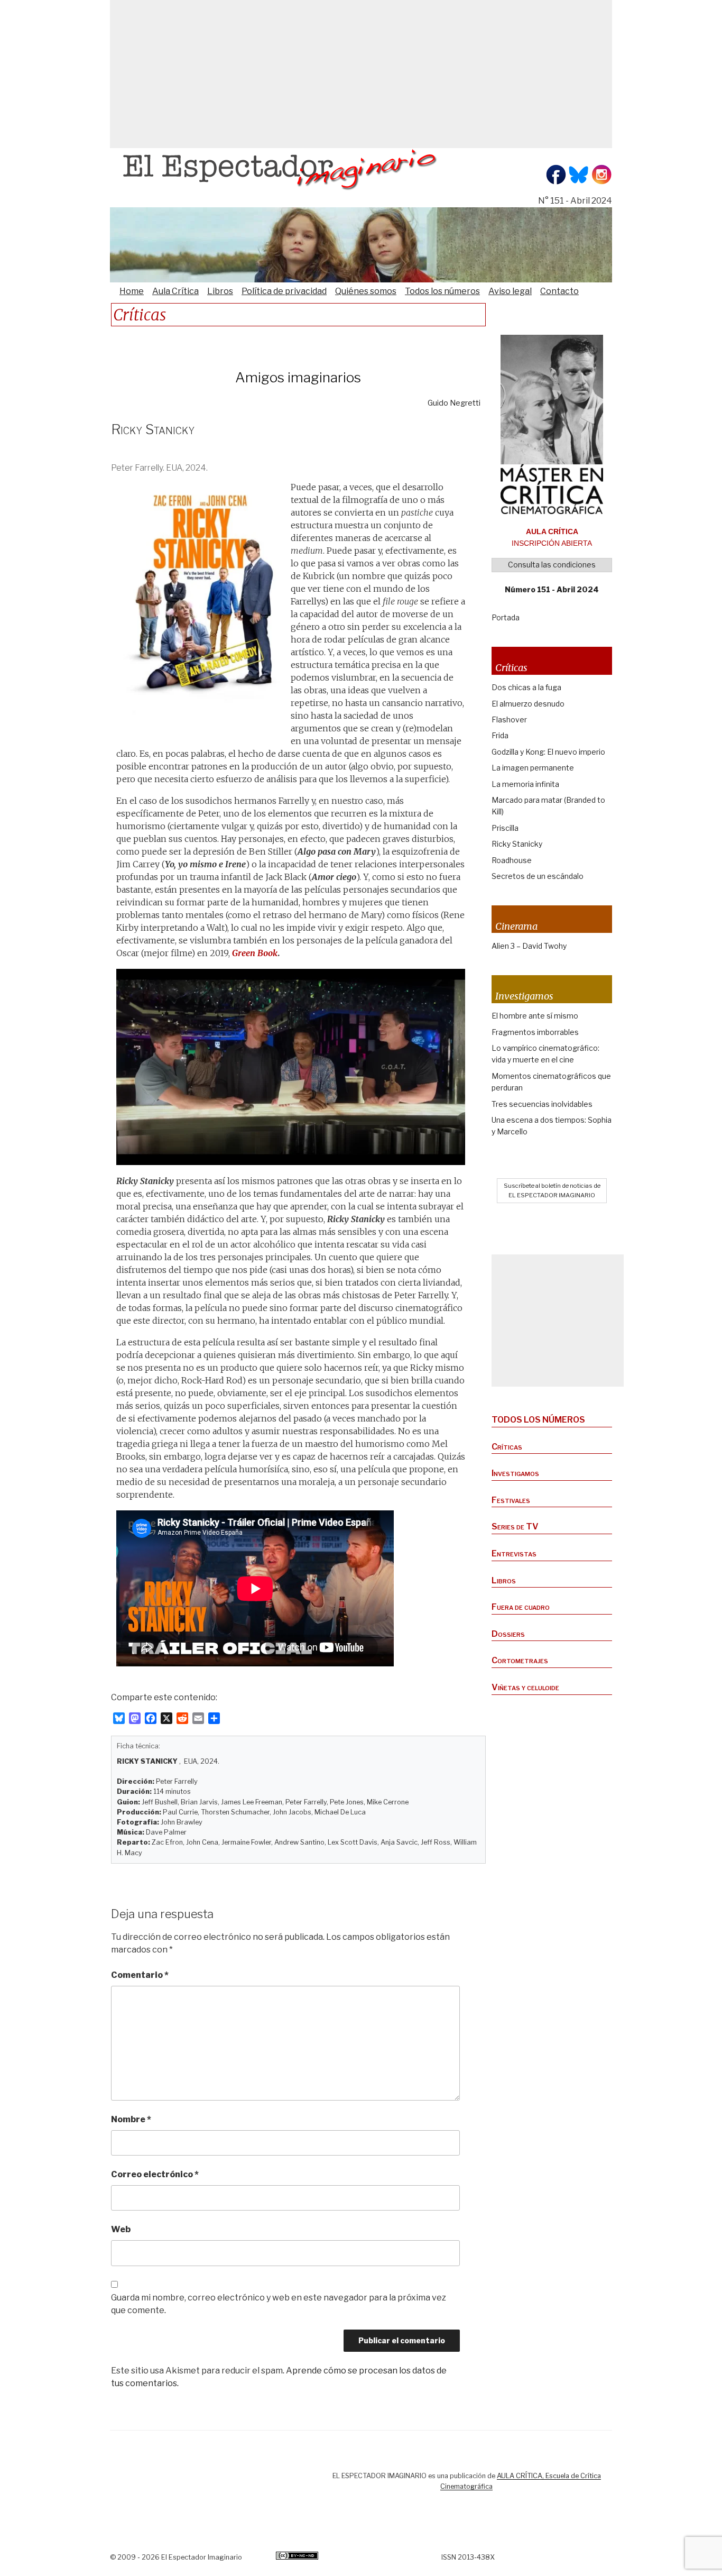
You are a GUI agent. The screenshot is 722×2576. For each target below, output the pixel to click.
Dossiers (508, 1634)
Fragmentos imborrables (535, 1032)
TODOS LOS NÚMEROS (538, 1420)
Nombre (131, 2119)
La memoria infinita (525, 784)
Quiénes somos (366, 291)
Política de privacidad (284, 291)
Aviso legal (510, 291)
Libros (220, 291)
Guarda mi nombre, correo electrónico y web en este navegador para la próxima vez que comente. (279, 2304)
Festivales (511, 1500)
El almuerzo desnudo (528, 704)
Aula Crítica (175, 291)
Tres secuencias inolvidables (542, 1104)
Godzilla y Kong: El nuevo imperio (548, 752)
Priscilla (505, 828)
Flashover (509, 719)
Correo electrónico (155, 2174)
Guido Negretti (454, 403)
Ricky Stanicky (517, 844)
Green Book (255, 953)
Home (132, 291)
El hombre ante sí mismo (535, 1016)
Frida (500, 735)
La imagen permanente (533, 768)
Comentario (140, 1975)
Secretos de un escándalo (538, 876)
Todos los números (442, 291)
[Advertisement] (361, 74)
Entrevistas (514, 1553)
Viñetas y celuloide (525, 1687)
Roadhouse (512, 860)
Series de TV (515, 1527)
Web (121, 2229)
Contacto (559, 291)
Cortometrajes (520, 1660)
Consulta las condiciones (552, 565)
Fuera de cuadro (521, 1607)
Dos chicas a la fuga (526, 687)
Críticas (507, 1447)
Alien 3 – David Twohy (529, 946)
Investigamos (515, 1473)
